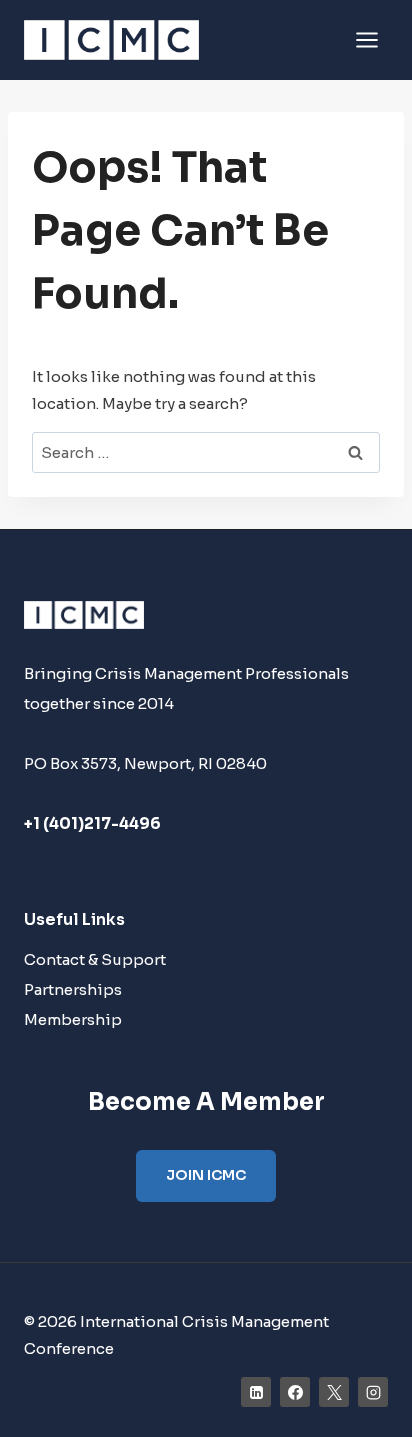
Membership (73, 1019)
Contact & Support (95, 959)
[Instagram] (373, 1392)
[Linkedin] (256, 1392)
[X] (334, 1392)
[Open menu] (366, 39)
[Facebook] (295, 1392)
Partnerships (73, 989)
